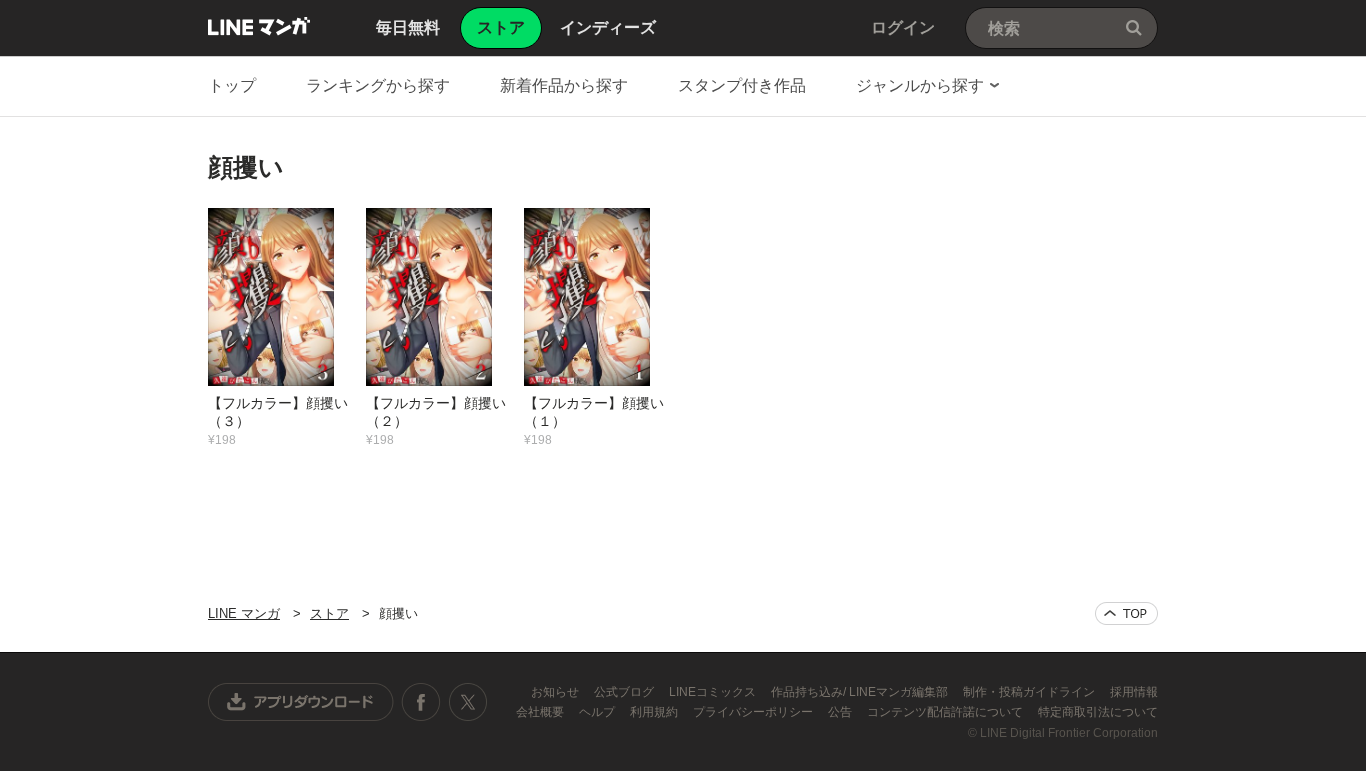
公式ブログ (625, 692)
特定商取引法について (1098, 712)
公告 (841, 712)
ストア (329, 613)
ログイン (903, 27)
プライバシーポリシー (754, 712)
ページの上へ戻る (1126, 613)
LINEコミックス (714, 692)
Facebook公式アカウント (421, 702)
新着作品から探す (564, 85)
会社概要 (541, 712)
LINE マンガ (259, 26)
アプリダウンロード (301, 702)
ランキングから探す (378, 85)
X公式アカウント (467, 702)
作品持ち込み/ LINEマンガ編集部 (861, 692)
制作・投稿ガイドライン (1030, 692)
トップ (232, 85)
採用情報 (1134, 692)
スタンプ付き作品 (742, 85)
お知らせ (556, 692)
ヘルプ (598, 712)
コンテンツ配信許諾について (946, 712)
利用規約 (655, 712)
